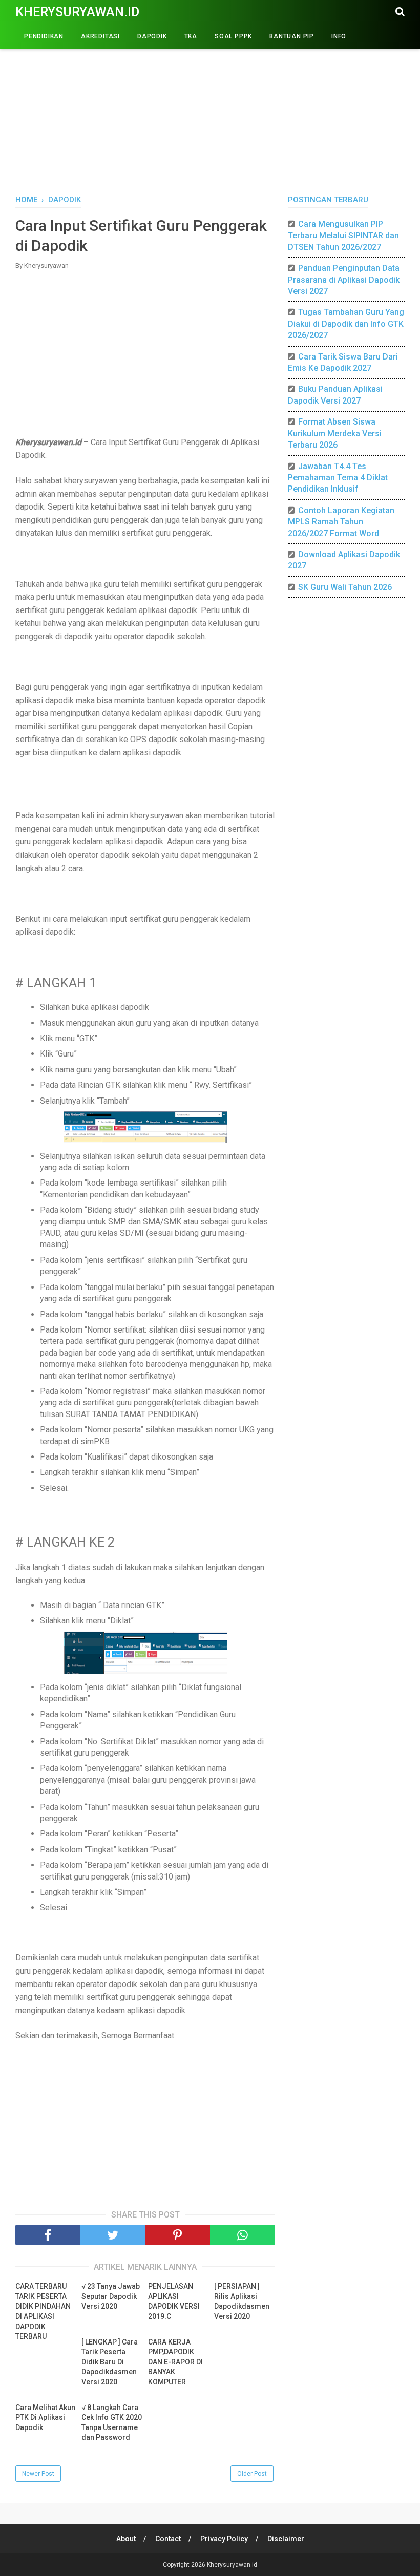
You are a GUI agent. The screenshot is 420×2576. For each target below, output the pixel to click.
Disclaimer (286, 2539)
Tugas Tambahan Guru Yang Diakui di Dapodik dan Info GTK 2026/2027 (346, 324)
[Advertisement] (210, 108)
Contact (168, 2539)
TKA (191, 36)
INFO (339, 36)
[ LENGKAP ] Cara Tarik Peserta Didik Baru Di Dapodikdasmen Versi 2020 (110, 2362)
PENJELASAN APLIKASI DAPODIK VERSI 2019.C (174, 2301)
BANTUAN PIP (292, 36)
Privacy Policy (224, 2539)
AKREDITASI (100, 36)
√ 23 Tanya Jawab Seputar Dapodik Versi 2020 (111, 2296)
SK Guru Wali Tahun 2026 (345, 587)
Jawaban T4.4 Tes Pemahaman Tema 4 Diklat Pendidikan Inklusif (338, 478)
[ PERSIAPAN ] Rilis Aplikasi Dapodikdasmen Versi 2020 (242, 2301)
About (126, 2539)
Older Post (252, 2474)
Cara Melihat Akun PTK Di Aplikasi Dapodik (45, 2417)
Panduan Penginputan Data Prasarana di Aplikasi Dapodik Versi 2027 (344, 280)
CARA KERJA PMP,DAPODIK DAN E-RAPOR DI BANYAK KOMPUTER (175, 2362)
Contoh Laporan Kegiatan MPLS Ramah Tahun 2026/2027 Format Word (341, 522)
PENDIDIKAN (44, 36)
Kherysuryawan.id (77, 12)
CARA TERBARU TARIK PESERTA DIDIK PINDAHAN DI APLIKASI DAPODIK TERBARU (43, 2311)
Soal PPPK (233, 36)
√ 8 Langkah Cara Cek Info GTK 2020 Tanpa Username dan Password (112, 2423)
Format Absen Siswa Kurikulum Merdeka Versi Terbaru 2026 (335, 433)
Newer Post (38, 2474)
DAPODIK (152, 36)
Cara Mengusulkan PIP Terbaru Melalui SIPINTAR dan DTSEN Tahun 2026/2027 (343, 236)
